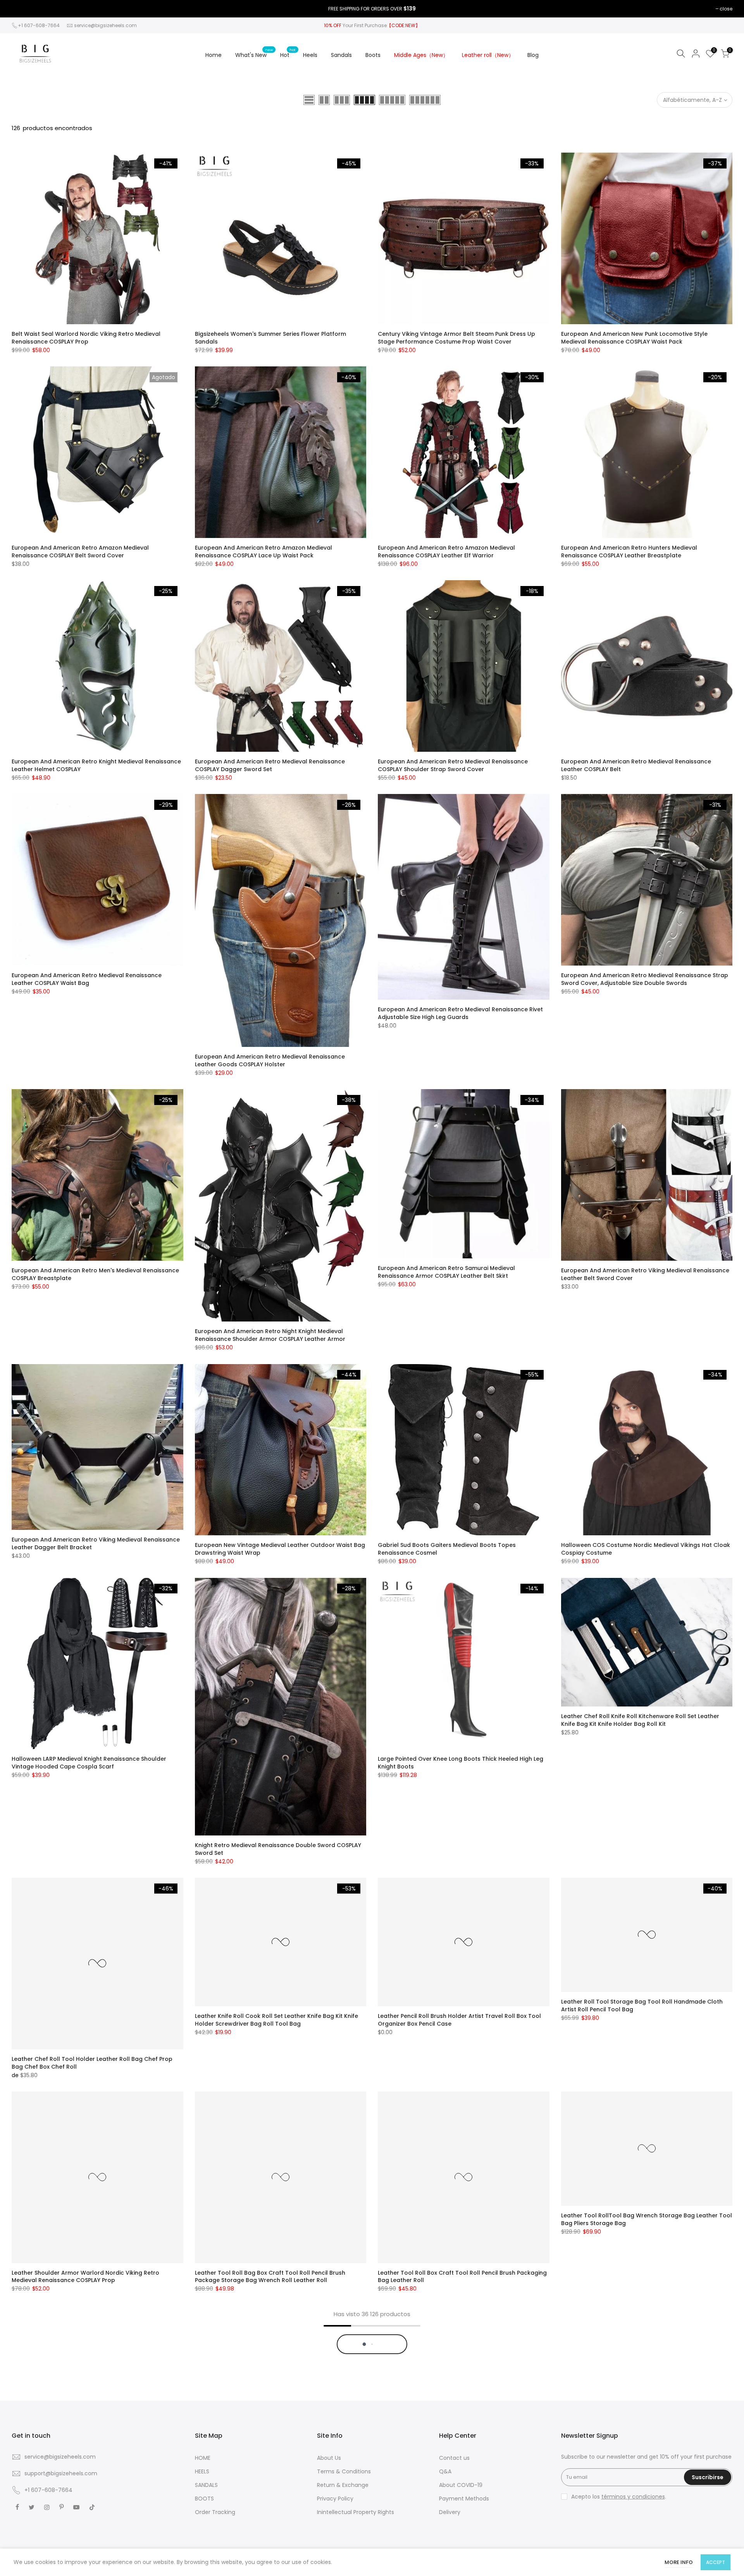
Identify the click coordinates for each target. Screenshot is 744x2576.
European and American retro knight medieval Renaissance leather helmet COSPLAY (96, 765)
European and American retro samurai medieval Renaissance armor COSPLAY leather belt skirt (446, 1272)
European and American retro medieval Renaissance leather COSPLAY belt (636, 765)
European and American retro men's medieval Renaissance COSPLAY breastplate (95, 1274)
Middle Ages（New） (421, 55)
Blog (533, 55)
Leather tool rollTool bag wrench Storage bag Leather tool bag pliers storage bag (647, 2219)
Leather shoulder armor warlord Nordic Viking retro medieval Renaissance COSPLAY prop (85, 2277)
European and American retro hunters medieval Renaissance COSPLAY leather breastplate (629, 552)
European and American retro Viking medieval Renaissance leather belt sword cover (645, 1274)
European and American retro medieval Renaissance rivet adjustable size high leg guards (460, 1013)
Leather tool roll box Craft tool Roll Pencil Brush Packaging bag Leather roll (462, 2277)
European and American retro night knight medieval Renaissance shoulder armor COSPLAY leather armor (270, 1335)
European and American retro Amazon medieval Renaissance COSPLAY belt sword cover (80, 552)
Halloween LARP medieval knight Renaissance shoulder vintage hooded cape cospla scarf (89, 1763)
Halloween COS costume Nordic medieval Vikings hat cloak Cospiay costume (646, 1549)
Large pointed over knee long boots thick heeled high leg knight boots (461, 1763)
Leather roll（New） (488, 55)
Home (214, 55)
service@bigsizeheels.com (105, 25)
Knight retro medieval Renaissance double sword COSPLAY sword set (278, 1849)
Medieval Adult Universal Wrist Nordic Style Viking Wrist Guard (272, 2490)
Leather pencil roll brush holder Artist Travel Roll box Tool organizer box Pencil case (459, 2020)
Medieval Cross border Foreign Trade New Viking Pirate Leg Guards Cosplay (461, 2490)
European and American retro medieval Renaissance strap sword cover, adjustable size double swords (645, 979)
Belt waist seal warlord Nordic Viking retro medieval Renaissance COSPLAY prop (86, 338)
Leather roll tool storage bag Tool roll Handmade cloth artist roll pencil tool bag (642, 2005)
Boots (373, 55)
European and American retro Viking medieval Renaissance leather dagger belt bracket (96, 1543)
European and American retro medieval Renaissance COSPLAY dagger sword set (270, 765)
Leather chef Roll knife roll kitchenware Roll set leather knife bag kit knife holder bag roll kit (640, 1720)
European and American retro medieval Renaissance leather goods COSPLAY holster (270, 1060)
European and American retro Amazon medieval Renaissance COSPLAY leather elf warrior (446, 552)
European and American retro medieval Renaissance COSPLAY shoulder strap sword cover (453, 765)
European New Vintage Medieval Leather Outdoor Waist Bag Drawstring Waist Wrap (280, 1549)
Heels (310, 55)
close (726, 9)
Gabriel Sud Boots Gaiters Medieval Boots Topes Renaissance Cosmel (447, 1549)
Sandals (341, 55)
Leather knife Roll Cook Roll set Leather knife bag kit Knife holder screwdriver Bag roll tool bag (276, 2020)
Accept (716, 2562)
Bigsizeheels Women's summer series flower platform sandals (270, 338)
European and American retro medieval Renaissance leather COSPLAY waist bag (87, 979)
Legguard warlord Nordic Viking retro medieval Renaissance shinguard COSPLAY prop (79, 2490)
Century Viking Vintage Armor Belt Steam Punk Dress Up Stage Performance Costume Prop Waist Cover (456, 338)
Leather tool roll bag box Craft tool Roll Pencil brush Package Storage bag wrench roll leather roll (270, 2277)
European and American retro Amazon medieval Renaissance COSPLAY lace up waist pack (263, 552)
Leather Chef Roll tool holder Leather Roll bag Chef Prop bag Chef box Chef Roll (92, 2063)
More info (679, 2562)
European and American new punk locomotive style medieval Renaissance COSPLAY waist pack (634, 338)
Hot (288, 53)
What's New (254, 53)
